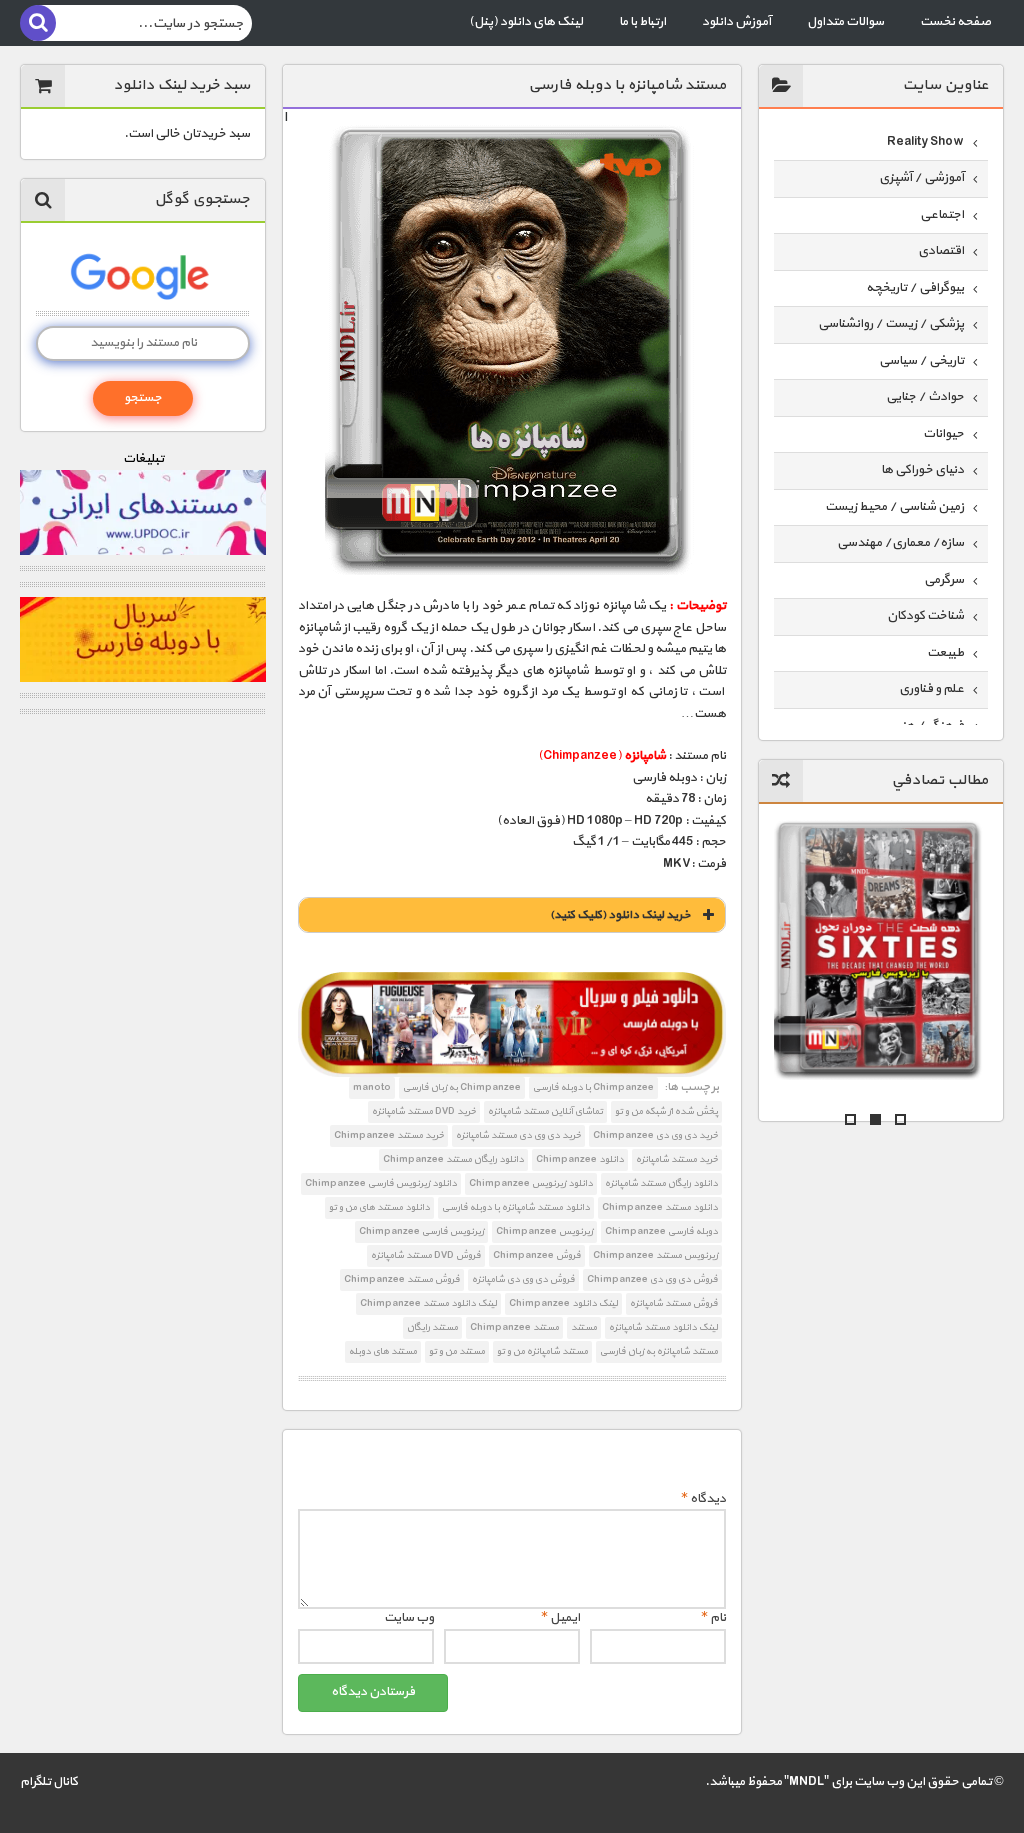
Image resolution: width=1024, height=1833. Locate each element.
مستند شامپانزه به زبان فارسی (659, 1351)
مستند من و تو (457, 1351)
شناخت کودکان (925, 616)
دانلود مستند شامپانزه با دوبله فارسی (516, 1207)
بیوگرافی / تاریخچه (915, 288)
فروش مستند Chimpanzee (402, 1279)
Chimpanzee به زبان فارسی (462, 1087)
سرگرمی (944, 580)
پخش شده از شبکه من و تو (666, 1111)
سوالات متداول (845, 22)
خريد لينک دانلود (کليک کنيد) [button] (620, 915)
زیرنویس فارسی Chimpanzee (421, 1231)
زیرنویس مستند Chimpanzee (655, 1255)
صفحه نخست (955, 22)
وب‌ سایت (409, 1618)
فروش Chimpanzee (537, 1255)
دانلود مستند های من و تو (379, 1207)
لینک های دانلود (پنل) (526, 22)
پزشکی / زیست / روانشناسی (891, 324)
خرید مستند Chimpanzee (389, 1135)
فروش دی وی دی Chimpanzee (652, 1279)
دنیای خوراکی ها (922, 470)
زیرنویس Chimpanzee (544, 1231)
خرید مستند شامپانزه (677, 1159)
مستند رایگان (432, 1327)
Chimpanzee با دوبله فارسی (593, 1087)
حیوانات (943, 434)
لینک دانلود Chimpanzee (563, 1303)
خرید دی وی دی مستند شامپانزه (518, 1135)
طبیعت (945, 653)
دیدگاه (703, 1499)
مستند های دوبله (383, 1351)
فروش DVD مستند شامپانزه (426, 1255)
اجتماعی (942, 215)
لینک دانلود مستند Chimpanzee (428, 1303)
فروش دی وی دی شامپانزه (523, 1279)
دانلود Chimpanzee (580, 1159)
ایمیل (560, 1618)
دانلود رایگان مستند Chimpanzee (453, 1159)
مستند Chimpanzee (514, 1327)
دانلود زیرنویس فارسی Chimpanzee (381, 1183)
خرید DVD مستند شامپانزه (424, 1111)
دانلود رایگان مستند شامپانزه (661, 1183)
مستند (584, 1327)
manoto (372, 1087)
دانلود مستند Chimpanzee (660, 1207)
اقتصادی (941, 251)
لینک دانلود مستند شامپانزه (663, 1327)
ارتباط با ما (642, 22)
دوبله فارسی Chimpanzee (661, 1231)
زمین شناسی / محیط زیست (894, 507)
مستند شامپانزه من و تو (542, 1351)
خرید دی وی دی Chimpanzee (655, 1135)
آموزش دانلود (736, 22)
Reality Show (925, 142)
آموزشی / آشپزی (921, 178)
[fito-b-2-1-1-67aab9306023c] (512, 1024)
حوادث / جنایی (925, 397)
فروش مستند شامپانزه (674, 1303)
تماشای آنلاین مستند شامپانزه (545, 1111)
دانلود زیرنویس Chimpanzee (531, 1183)
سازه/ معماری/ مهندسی (900, 543)
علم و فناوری (931, 689)
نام (713, 1618)
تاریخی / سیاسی (921, 361)
